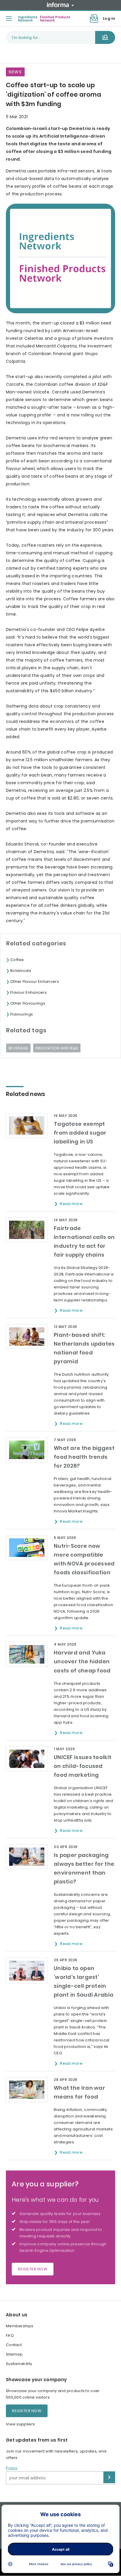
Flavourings (22, 1014)
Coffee (17, 960)
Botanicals (21, 971)
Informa (60, 5)
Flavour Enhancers (28, 992)
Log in (109, 18)
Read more (72, 1204)
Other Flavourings (28, 1003)
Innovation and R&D (57, 1048)
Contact (14, 2345)
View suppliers (20, 2424)
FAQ (10, 2335)
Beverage (18, 1048)
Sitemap (14, 2354)
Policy (12, 2468)
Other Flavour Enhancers (35, 982)
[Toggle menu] (9, 19)
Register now (33, 2269)
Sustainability (19, 2364)
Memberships (20, 2326)
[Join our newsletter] (94, 19)
